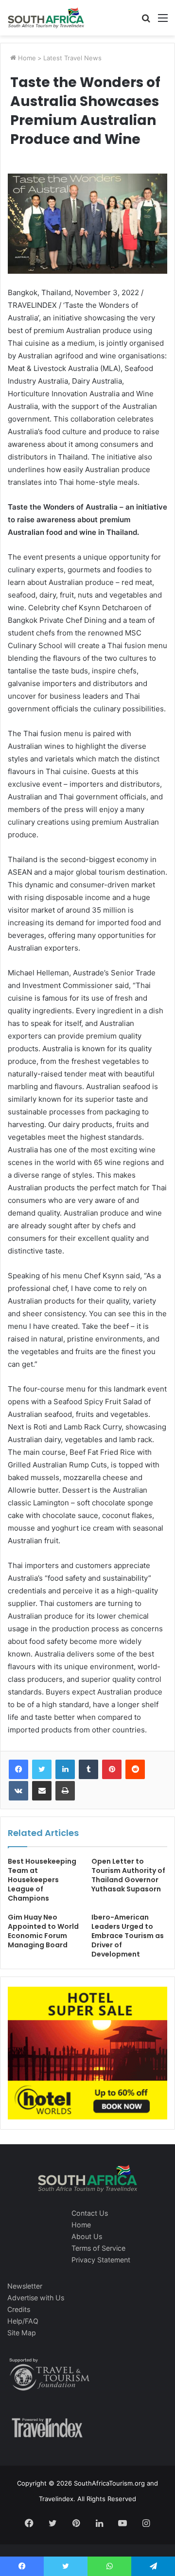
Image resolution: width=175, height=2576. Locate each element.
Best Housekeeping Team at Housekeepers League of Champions (42, 1880)
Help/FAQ (23, 2321)
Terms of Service (98, 2248)
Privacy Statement (101, 2260)
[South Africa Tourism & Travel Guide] (46, 18)
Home (26, 58)
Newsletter (25, 2286)
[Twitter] (42, 1769)
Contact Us (90, 2213)
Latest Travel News (72, 58)
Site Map (22, 2333)
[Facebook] (18, 1769)
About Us (87, 2236)
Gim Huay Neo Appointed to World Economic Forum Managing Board (43, 1931)
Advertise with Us (36, 2298)
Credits (19, 2309)
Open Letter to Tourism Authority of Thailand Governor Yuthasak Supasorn (128, 1875)
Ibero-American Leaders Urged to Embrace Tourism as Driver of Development (128, 1936)
